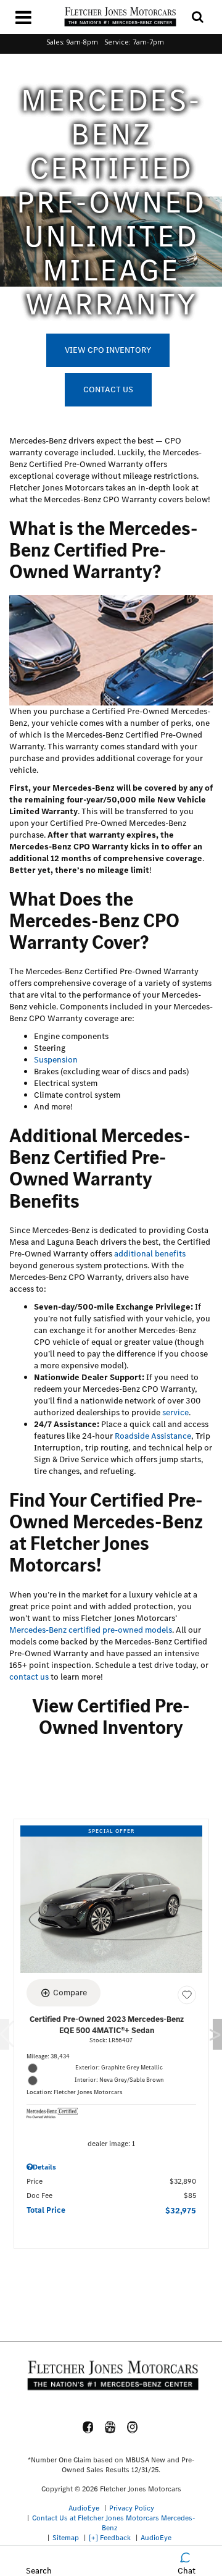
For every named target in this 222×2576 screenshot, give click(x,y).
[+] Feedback (110, 2538)
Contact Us (108, 389)
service (175, 1412)
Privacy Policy (132, 2508)
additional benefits (150, 1254)
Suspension (56, 1060)
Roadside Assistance (153, 1436)
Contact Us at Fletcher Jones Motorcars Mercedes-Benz (114, 2523)
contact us (29, 1677)
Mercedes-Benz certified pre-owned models (91, 1630)
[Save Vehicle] (187, 1995)
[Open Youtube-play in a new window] (110, 2427)
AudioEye (84, 2508)
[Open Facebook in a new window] (88, 2427)
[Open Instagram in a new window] (133, 2427)
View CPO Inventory (108, 350)
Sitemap (66, 2538)
